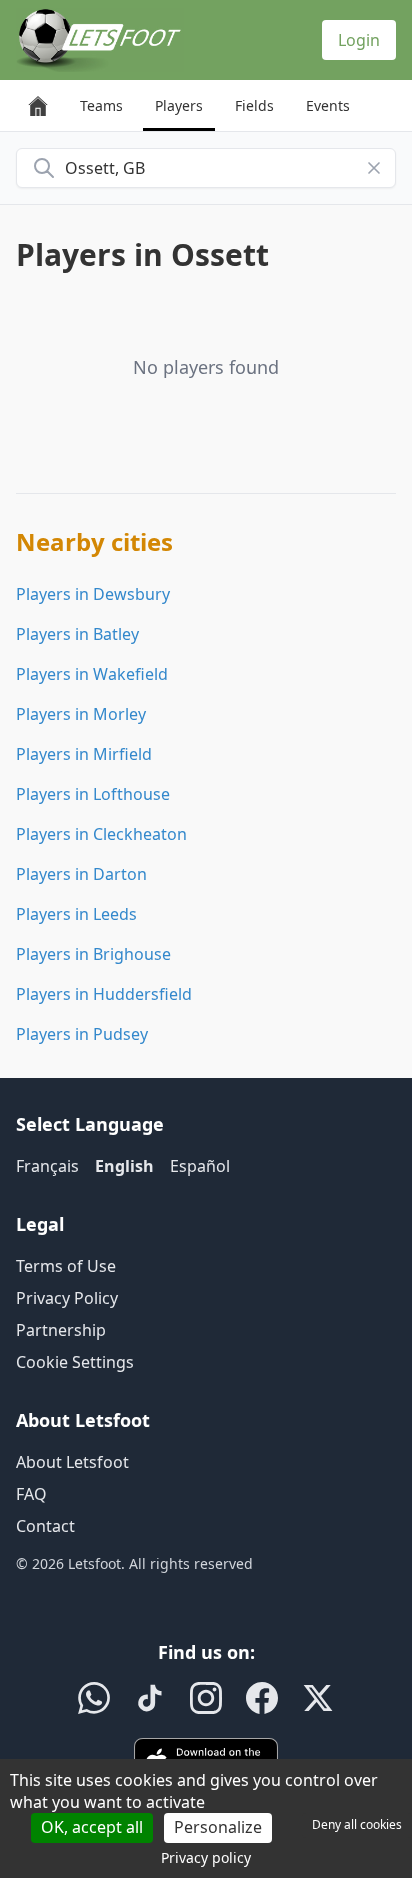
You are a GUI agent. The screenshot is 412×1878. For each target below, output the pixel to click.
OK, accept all (92, 1827)
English (124, 1166)
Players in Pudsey (82, 1034)
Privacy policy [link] (206, 1857)
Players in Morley (81, 714)
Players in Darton (81, 874)
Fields (254, 105)
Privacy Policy (67, 1298)
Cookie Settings (75, 1362)
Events (328, 105)
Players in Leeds (76, 914)
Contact (45, 1526)
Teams (101, 105)
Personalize (218, 1827)
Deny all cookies (357, 1824)
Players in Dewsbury (93, 594)
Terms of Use (66, 1266)
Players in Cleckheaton (101, 834)
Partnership (61, 1330)
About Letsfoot (72, 1462)
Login (359, 40)
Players (179, 105)
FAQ (31, 1494)
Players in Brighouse (93, 954)
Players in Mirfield (84, 754)
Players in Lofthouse (93, 794)
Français (47, 1166)
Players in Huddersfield (104, 994)
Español (200, 1166)
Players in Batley (77, 634)
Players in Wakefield (92, 674)
